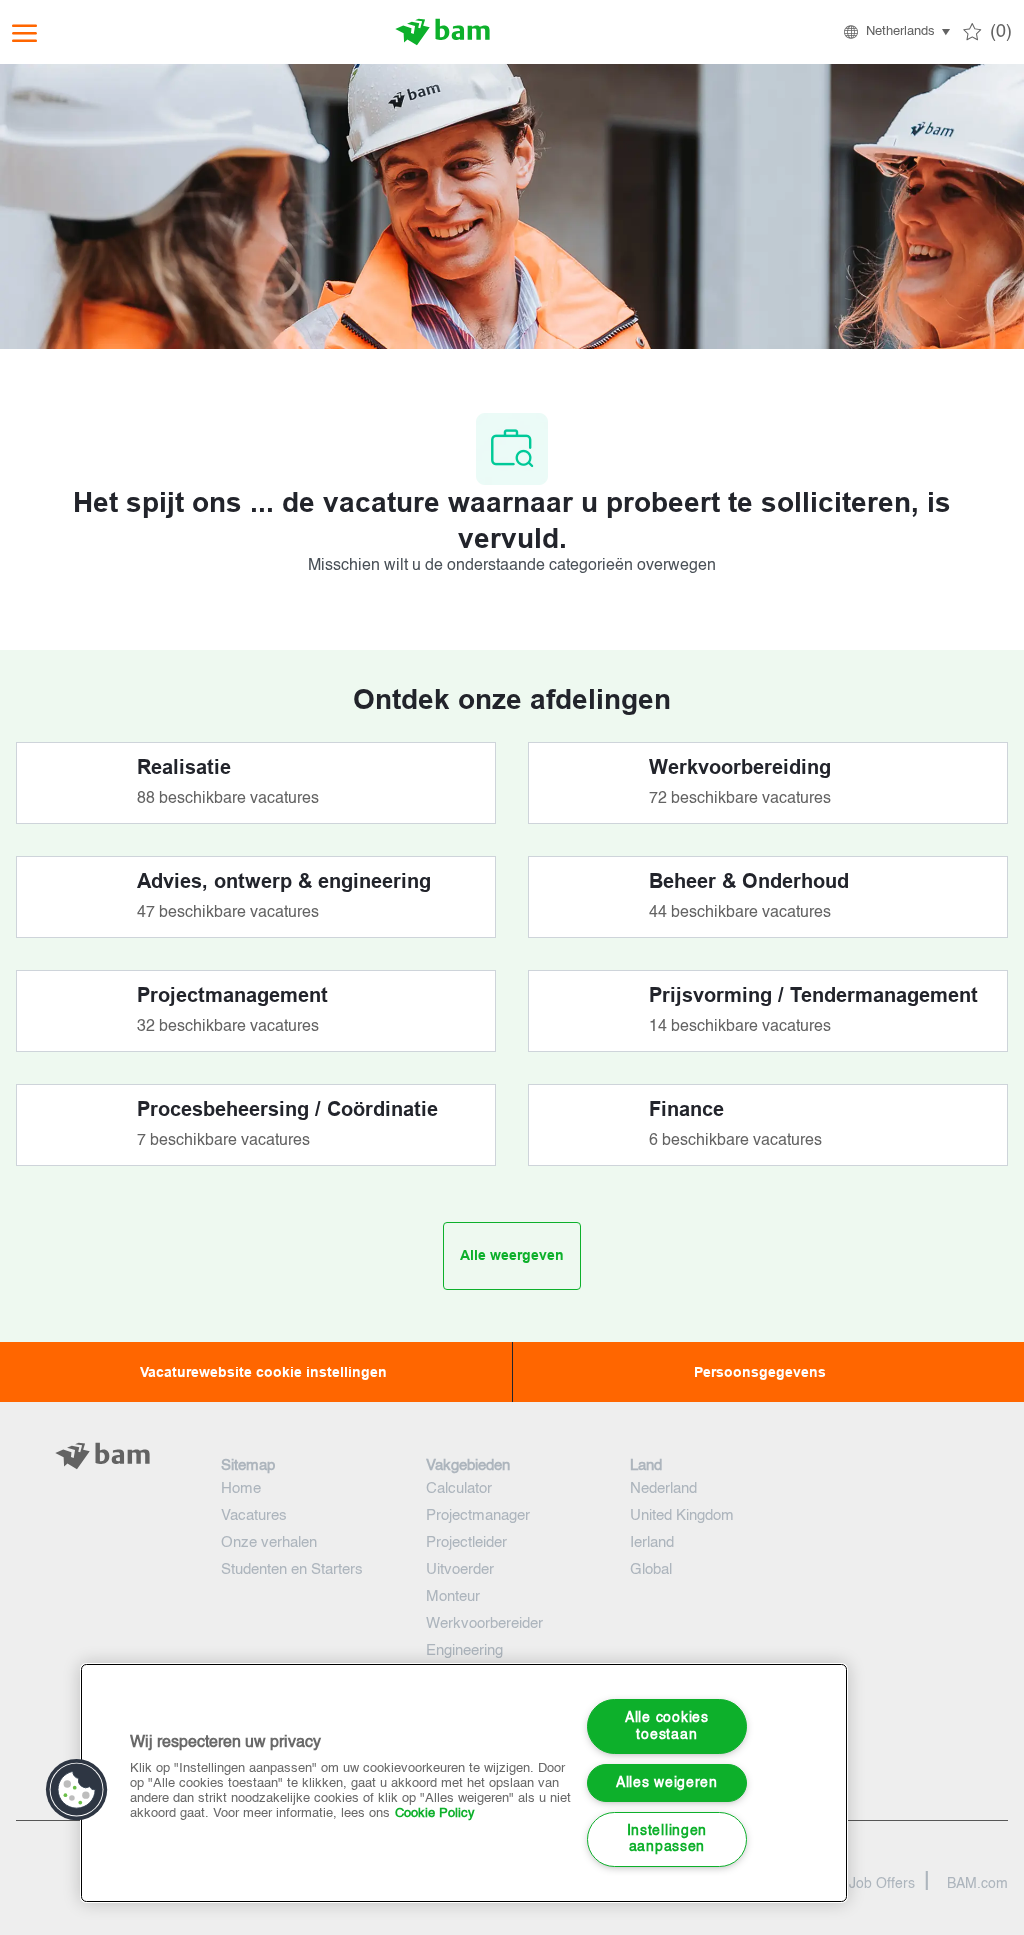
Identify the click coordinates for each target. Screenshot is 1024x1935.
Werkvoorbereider (484, 1623)
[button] (895, 32)
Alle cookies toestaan (667, 1726)
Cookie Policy (435, 1813)
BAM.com (977, 1884)
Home (241, 1488)
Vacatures (254, 1515)
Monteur (453, 1596)
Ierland (652, 1542)
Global (651, 1569)
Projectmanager (478, 1515)
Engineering (464, 1650)
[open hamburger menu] (24, 32)
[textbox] (102, 1496)
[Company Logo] (442, 32)
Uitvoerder (460, 1569)
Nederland (663, 1488)
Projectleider (466, 1542)
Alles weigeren (667, 1783)
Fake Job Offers (864, 1884)
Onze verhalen (269, 1542)
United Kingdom (682, 1515)
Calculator (459, 1488)
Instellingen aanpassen (667, 1839)
